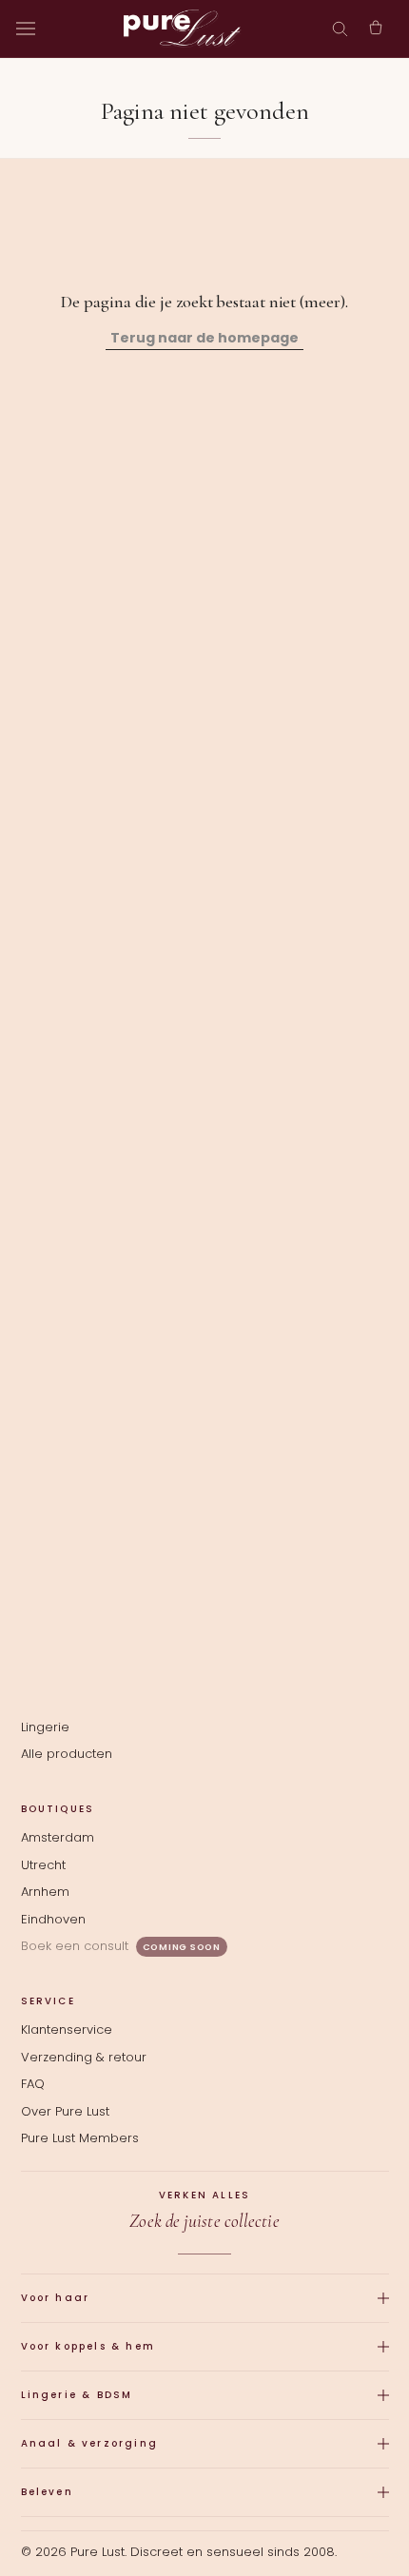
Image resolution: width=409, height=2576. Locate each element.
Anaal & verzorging (90, 2443)
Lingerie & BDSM (77, 2395)
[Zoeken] (340, 29)
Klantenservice (67, 2030)
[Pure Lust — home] (182, 29)
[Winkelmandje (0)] (376, 29)
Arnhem (45, 1892)
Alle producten (67, 1754)
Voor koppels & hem (88, 2346)
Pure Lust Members (80, 2138)
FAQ (33, 2084)
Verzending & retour (84, 2057)
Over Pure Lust (65, 2111)
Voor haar (56, 2298)
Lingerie (45, 1727)
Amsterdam (58, 1837)
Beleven (47, 2492)
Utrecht (43, 1865)
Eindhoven (53, 1919)
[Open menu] (26, 29)
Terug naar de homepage (204, 338)
